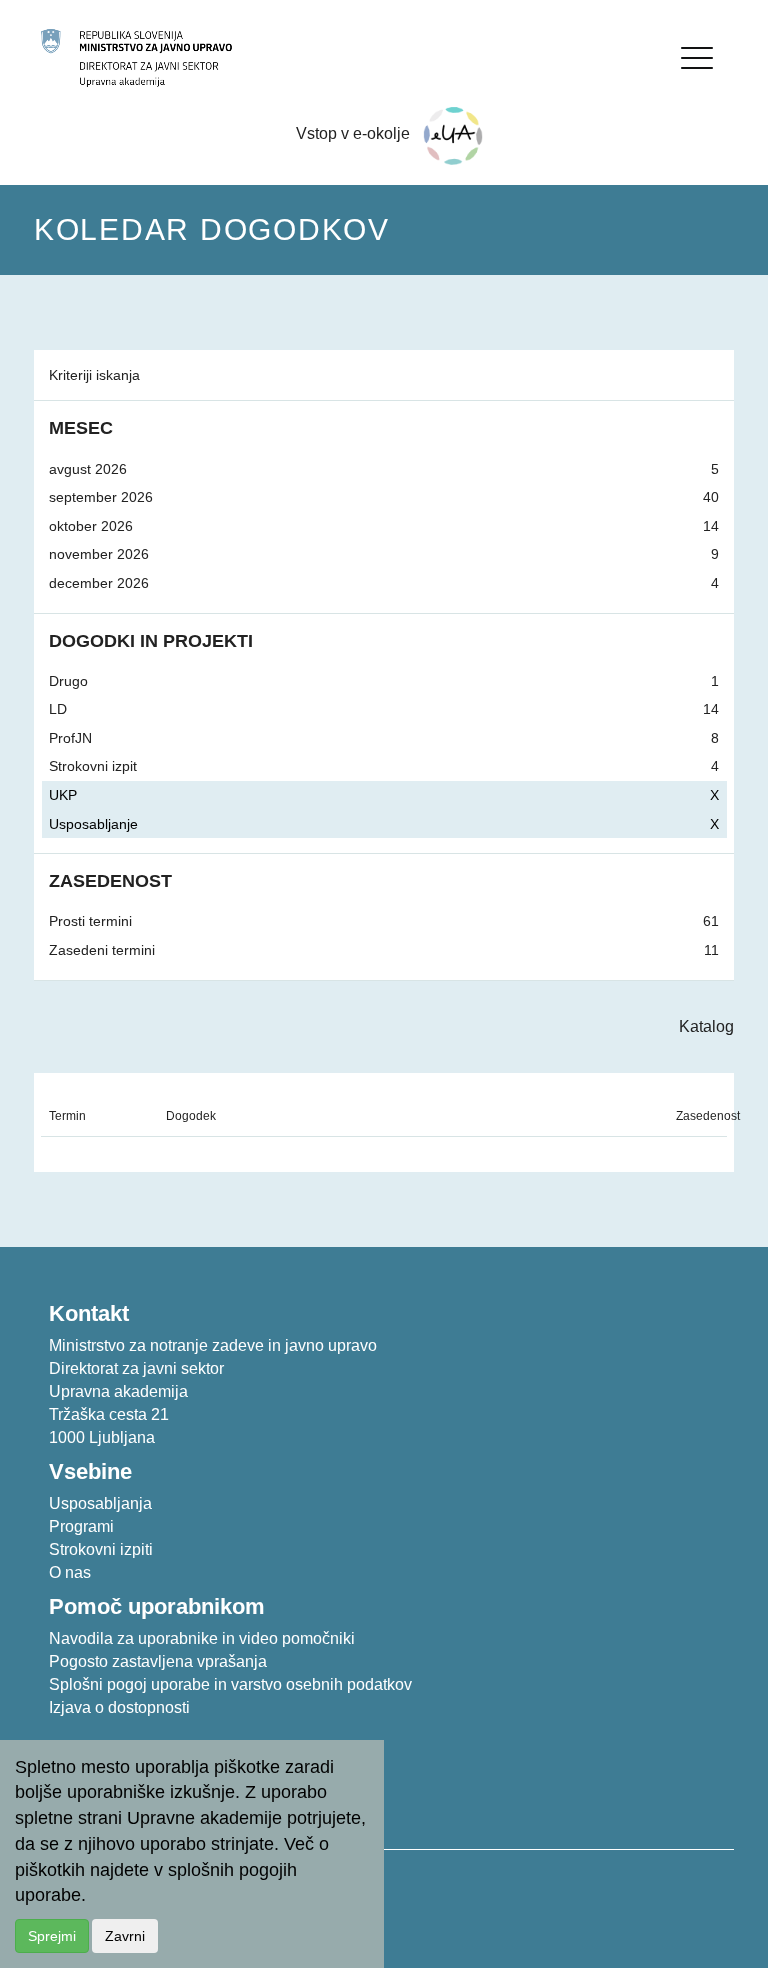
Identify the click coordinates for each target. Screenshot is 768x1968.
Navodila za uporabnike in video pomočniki (202, 1638)
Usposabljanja (100, 1503)
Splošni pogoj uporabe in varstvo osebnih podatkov (230, 1684)
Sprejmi (52, 1936)
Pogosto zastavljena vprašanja (158, 1661)
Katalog (706, 1026)
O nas (70, 1572)
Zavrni (125, 1936)
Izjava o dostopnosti (119, 1707)
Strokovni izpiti (101, 1549)
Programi (81, 1526)
